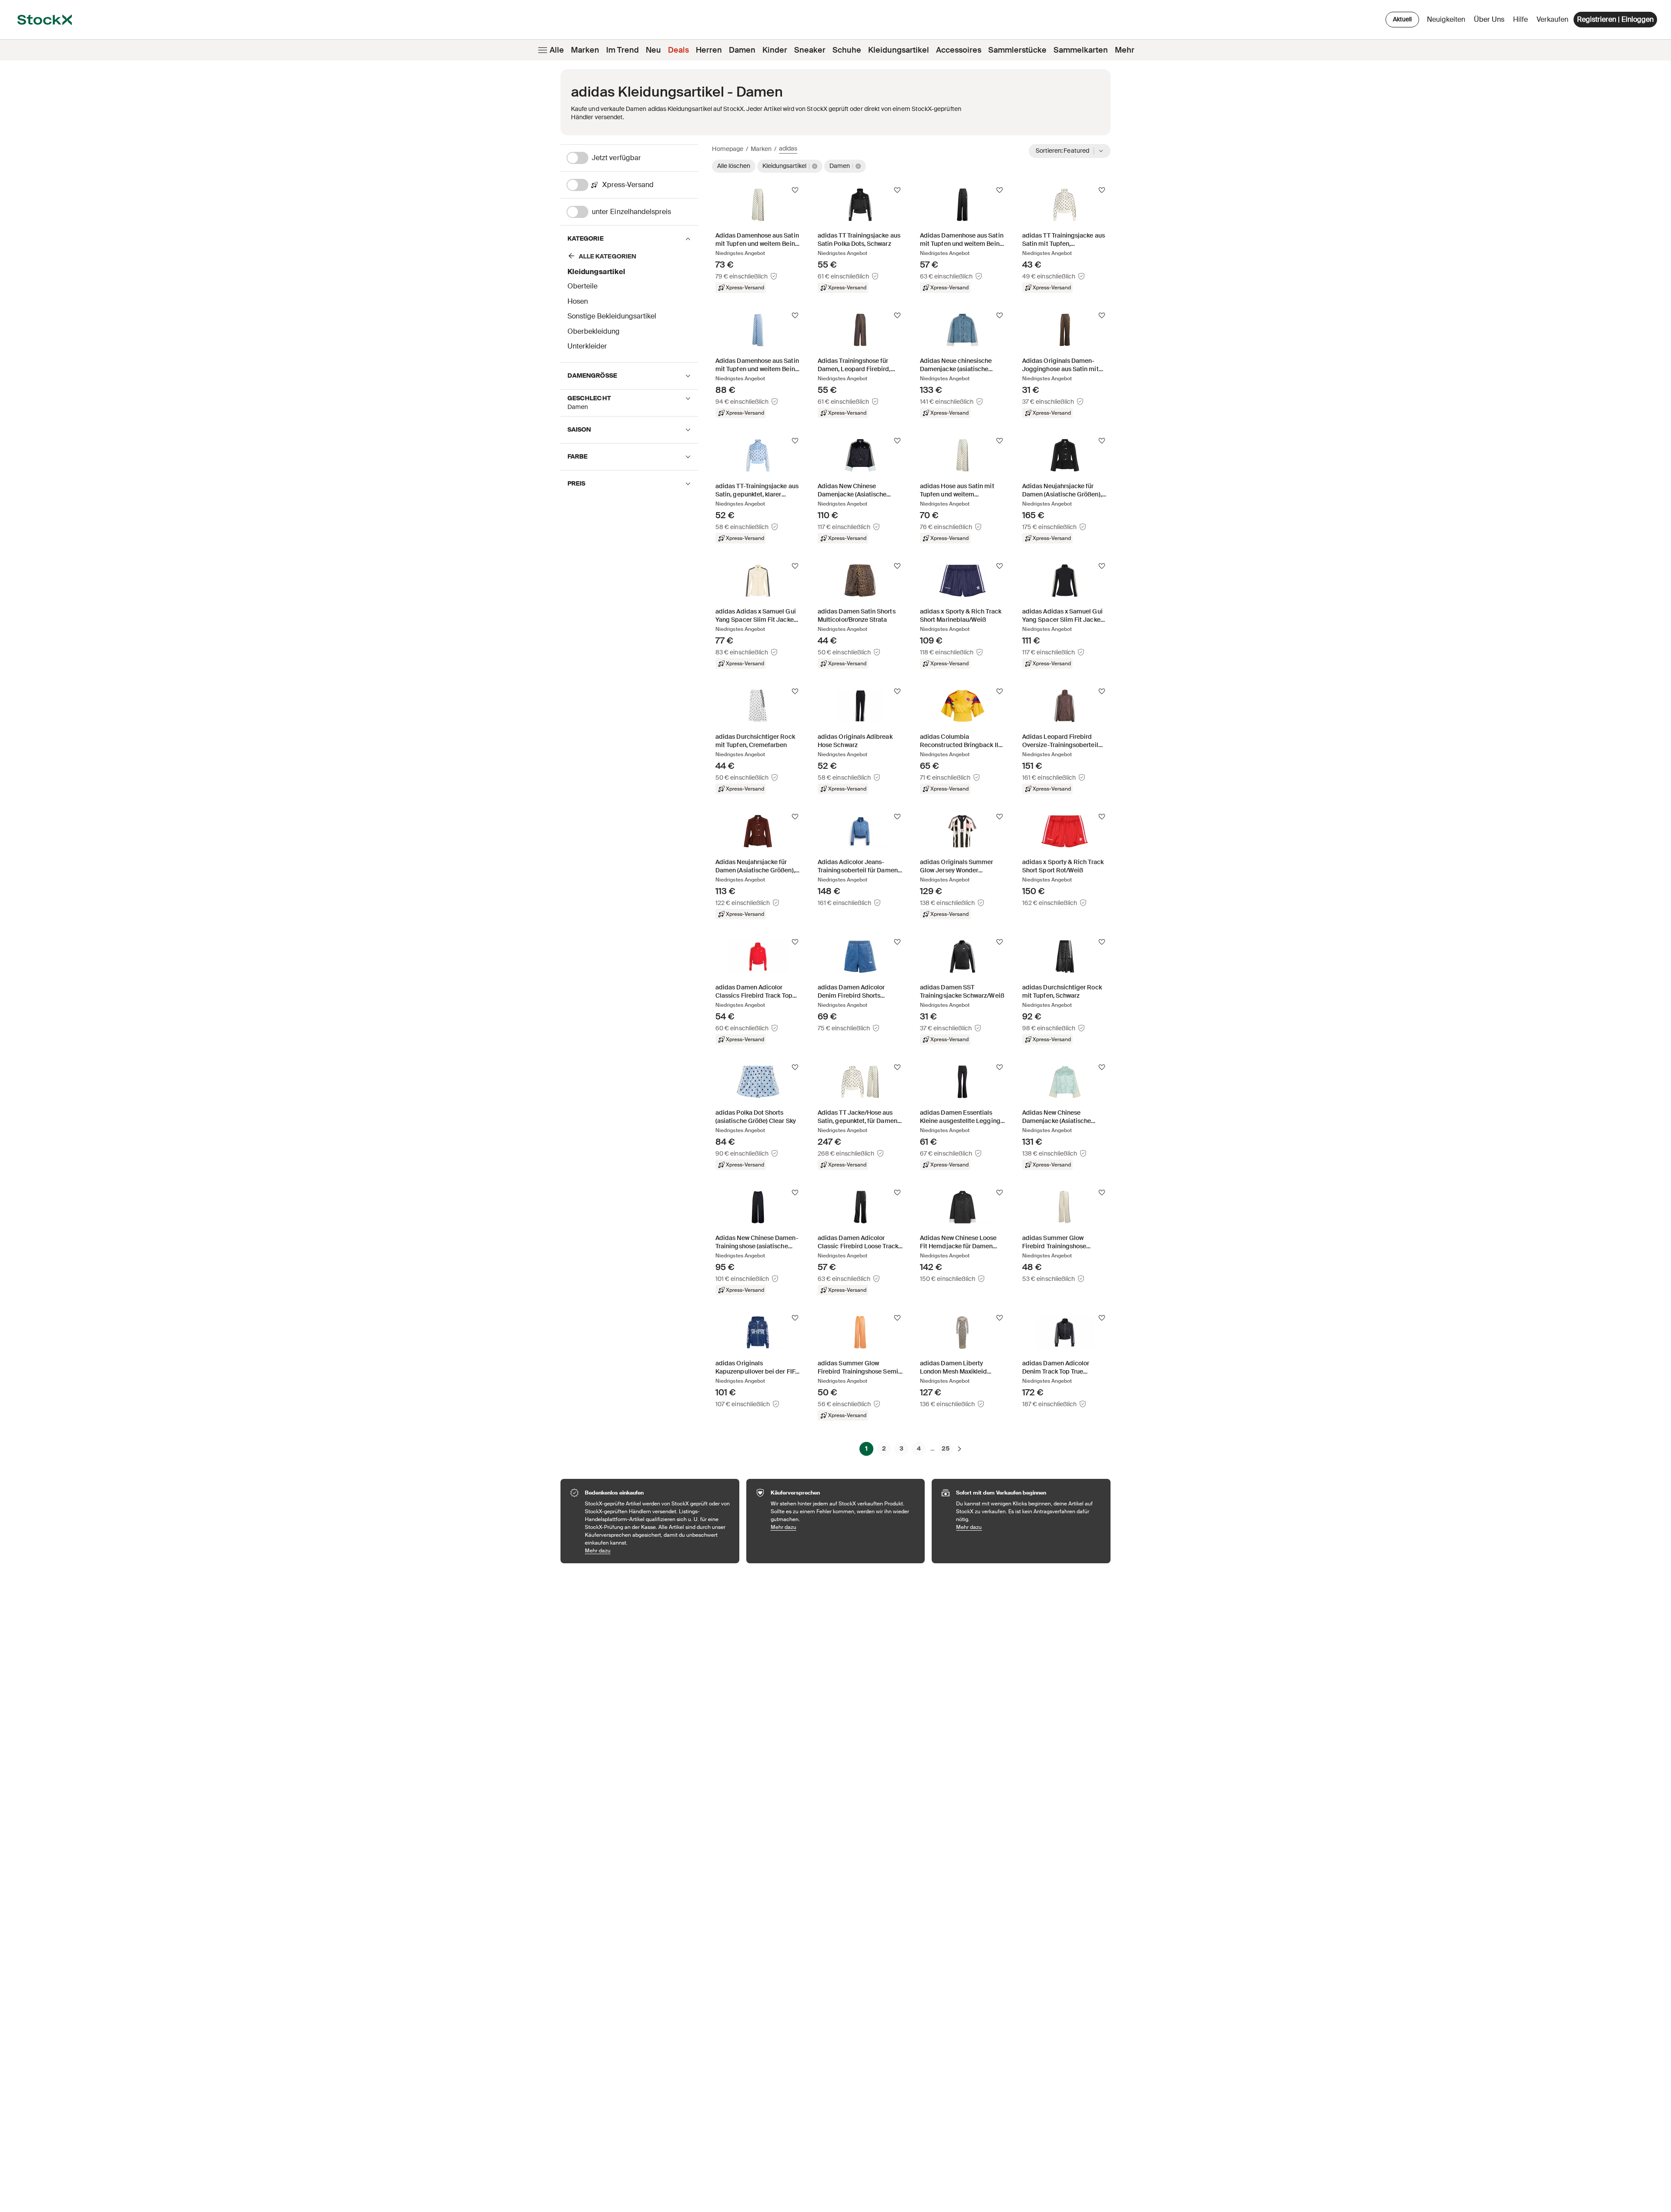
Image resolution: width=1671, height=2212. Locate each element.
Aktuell (1402, 19)
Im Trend (622, 50)
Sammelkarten (1081, 50)
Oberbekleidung (594, 331)
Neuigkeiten (1446, 19)
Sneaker (810, 50)
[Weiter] (960, 1448)
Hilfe (1520, 19)
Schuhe (847, 50)
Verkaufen (1552, 19)
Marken (585, 50)
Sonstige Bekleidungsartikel (612, 316)
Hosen (578, 301)
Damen (742, 50)
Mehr (1125, 50)
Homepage (728, 149)
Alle (557, 50)
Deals (678, 50)
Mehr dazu (658, 1550)
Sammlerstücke (1017, 50)
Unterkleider (587, 346)
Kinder (775, 50)
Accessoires (959, 50)
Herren (709, 50)
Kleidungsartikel (899, 50)
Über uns (1491, 22)
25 (946, 1448)
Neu (653, 50)
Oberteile (582, 286)
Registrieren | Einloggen (1615, 19)
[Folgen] (795, 190)
